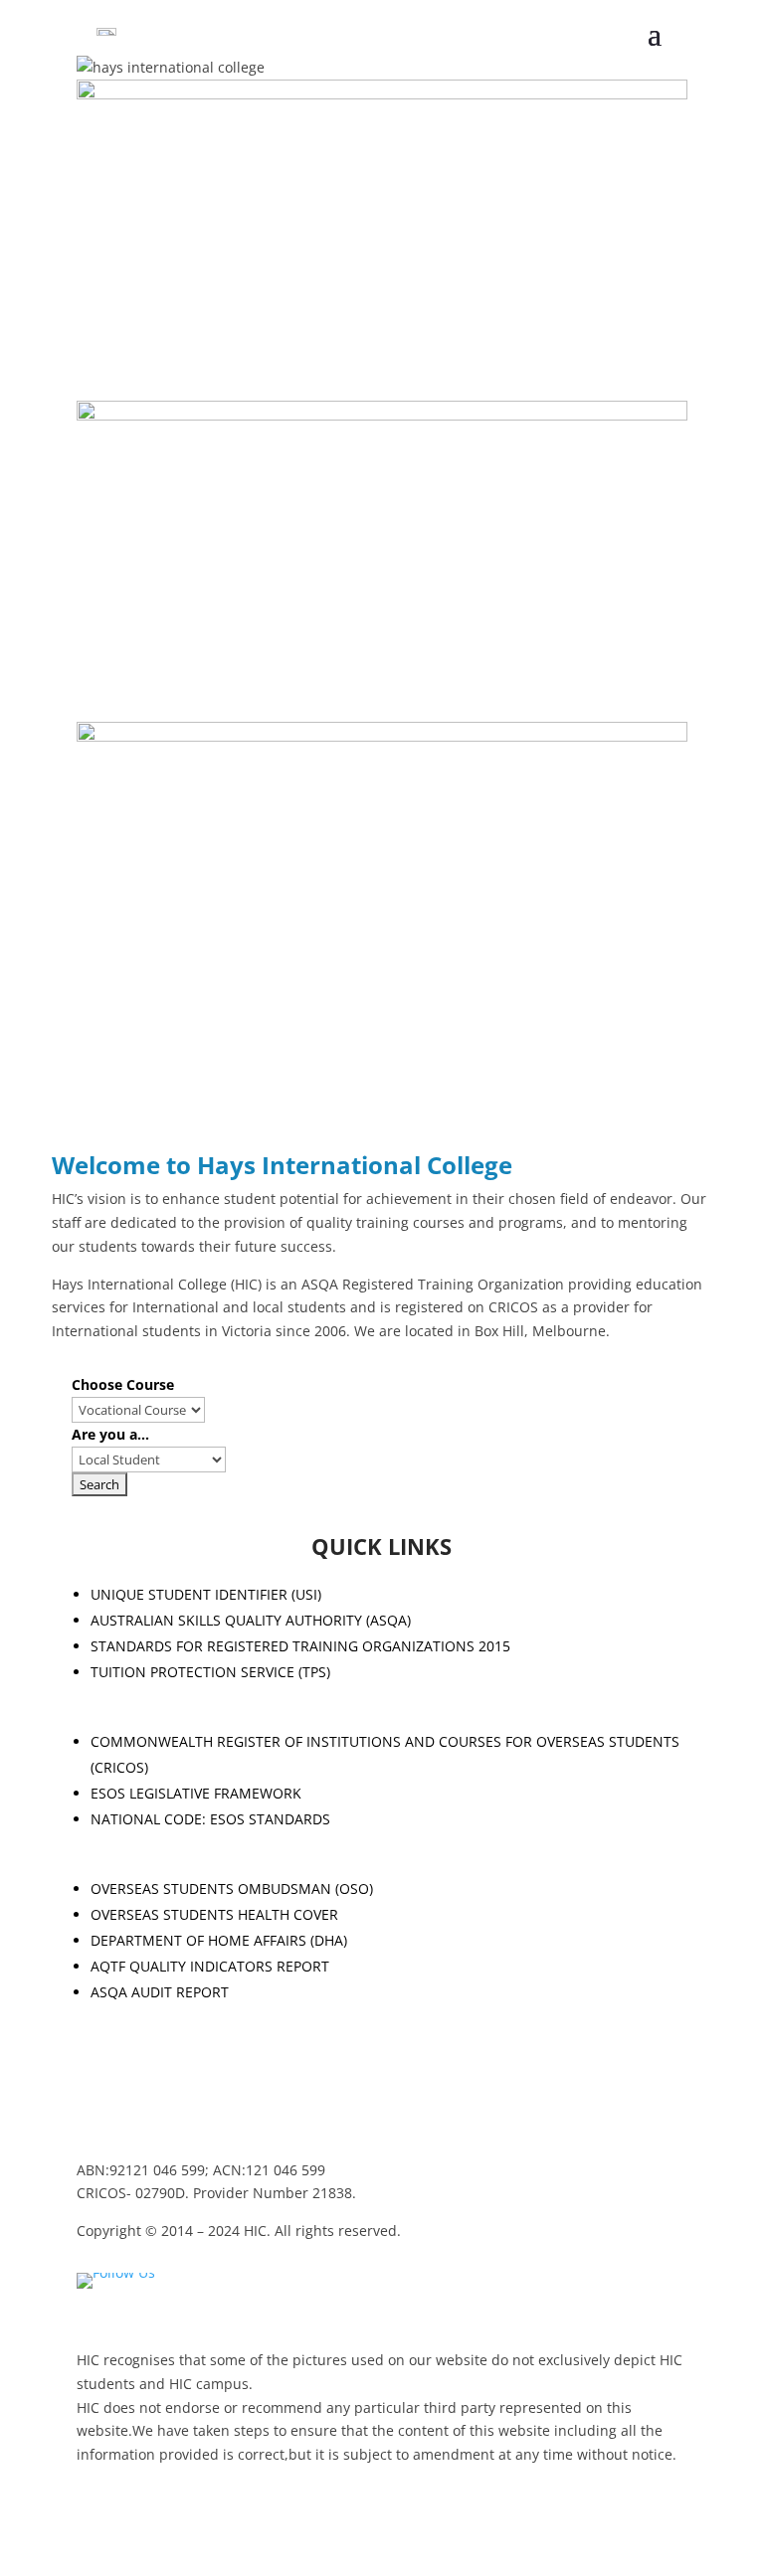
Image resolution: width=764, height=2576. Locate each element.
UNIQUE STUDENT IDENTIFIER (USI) (206, 1594)
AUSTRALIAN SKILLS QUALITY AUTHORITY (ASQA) (251, 1620)
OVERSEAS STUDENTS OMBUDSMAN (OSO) (232, 1889)
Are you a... (110, 1434)
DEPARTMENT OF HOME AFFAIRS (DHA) (219, 1940)
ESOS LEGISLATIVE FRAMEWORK (196, 1793)
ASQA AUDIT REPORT (160, 1992)
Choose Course (123, 1384)
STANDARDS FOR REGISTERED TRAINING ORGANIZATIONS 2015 (300, 1646)
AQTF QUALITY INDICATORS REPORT (210, 1966)
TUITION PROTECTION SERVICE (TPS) (210, 1672)
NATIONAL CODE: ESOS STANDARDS (210, 1819)
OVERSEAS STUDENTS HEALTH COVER (214, 1914)
